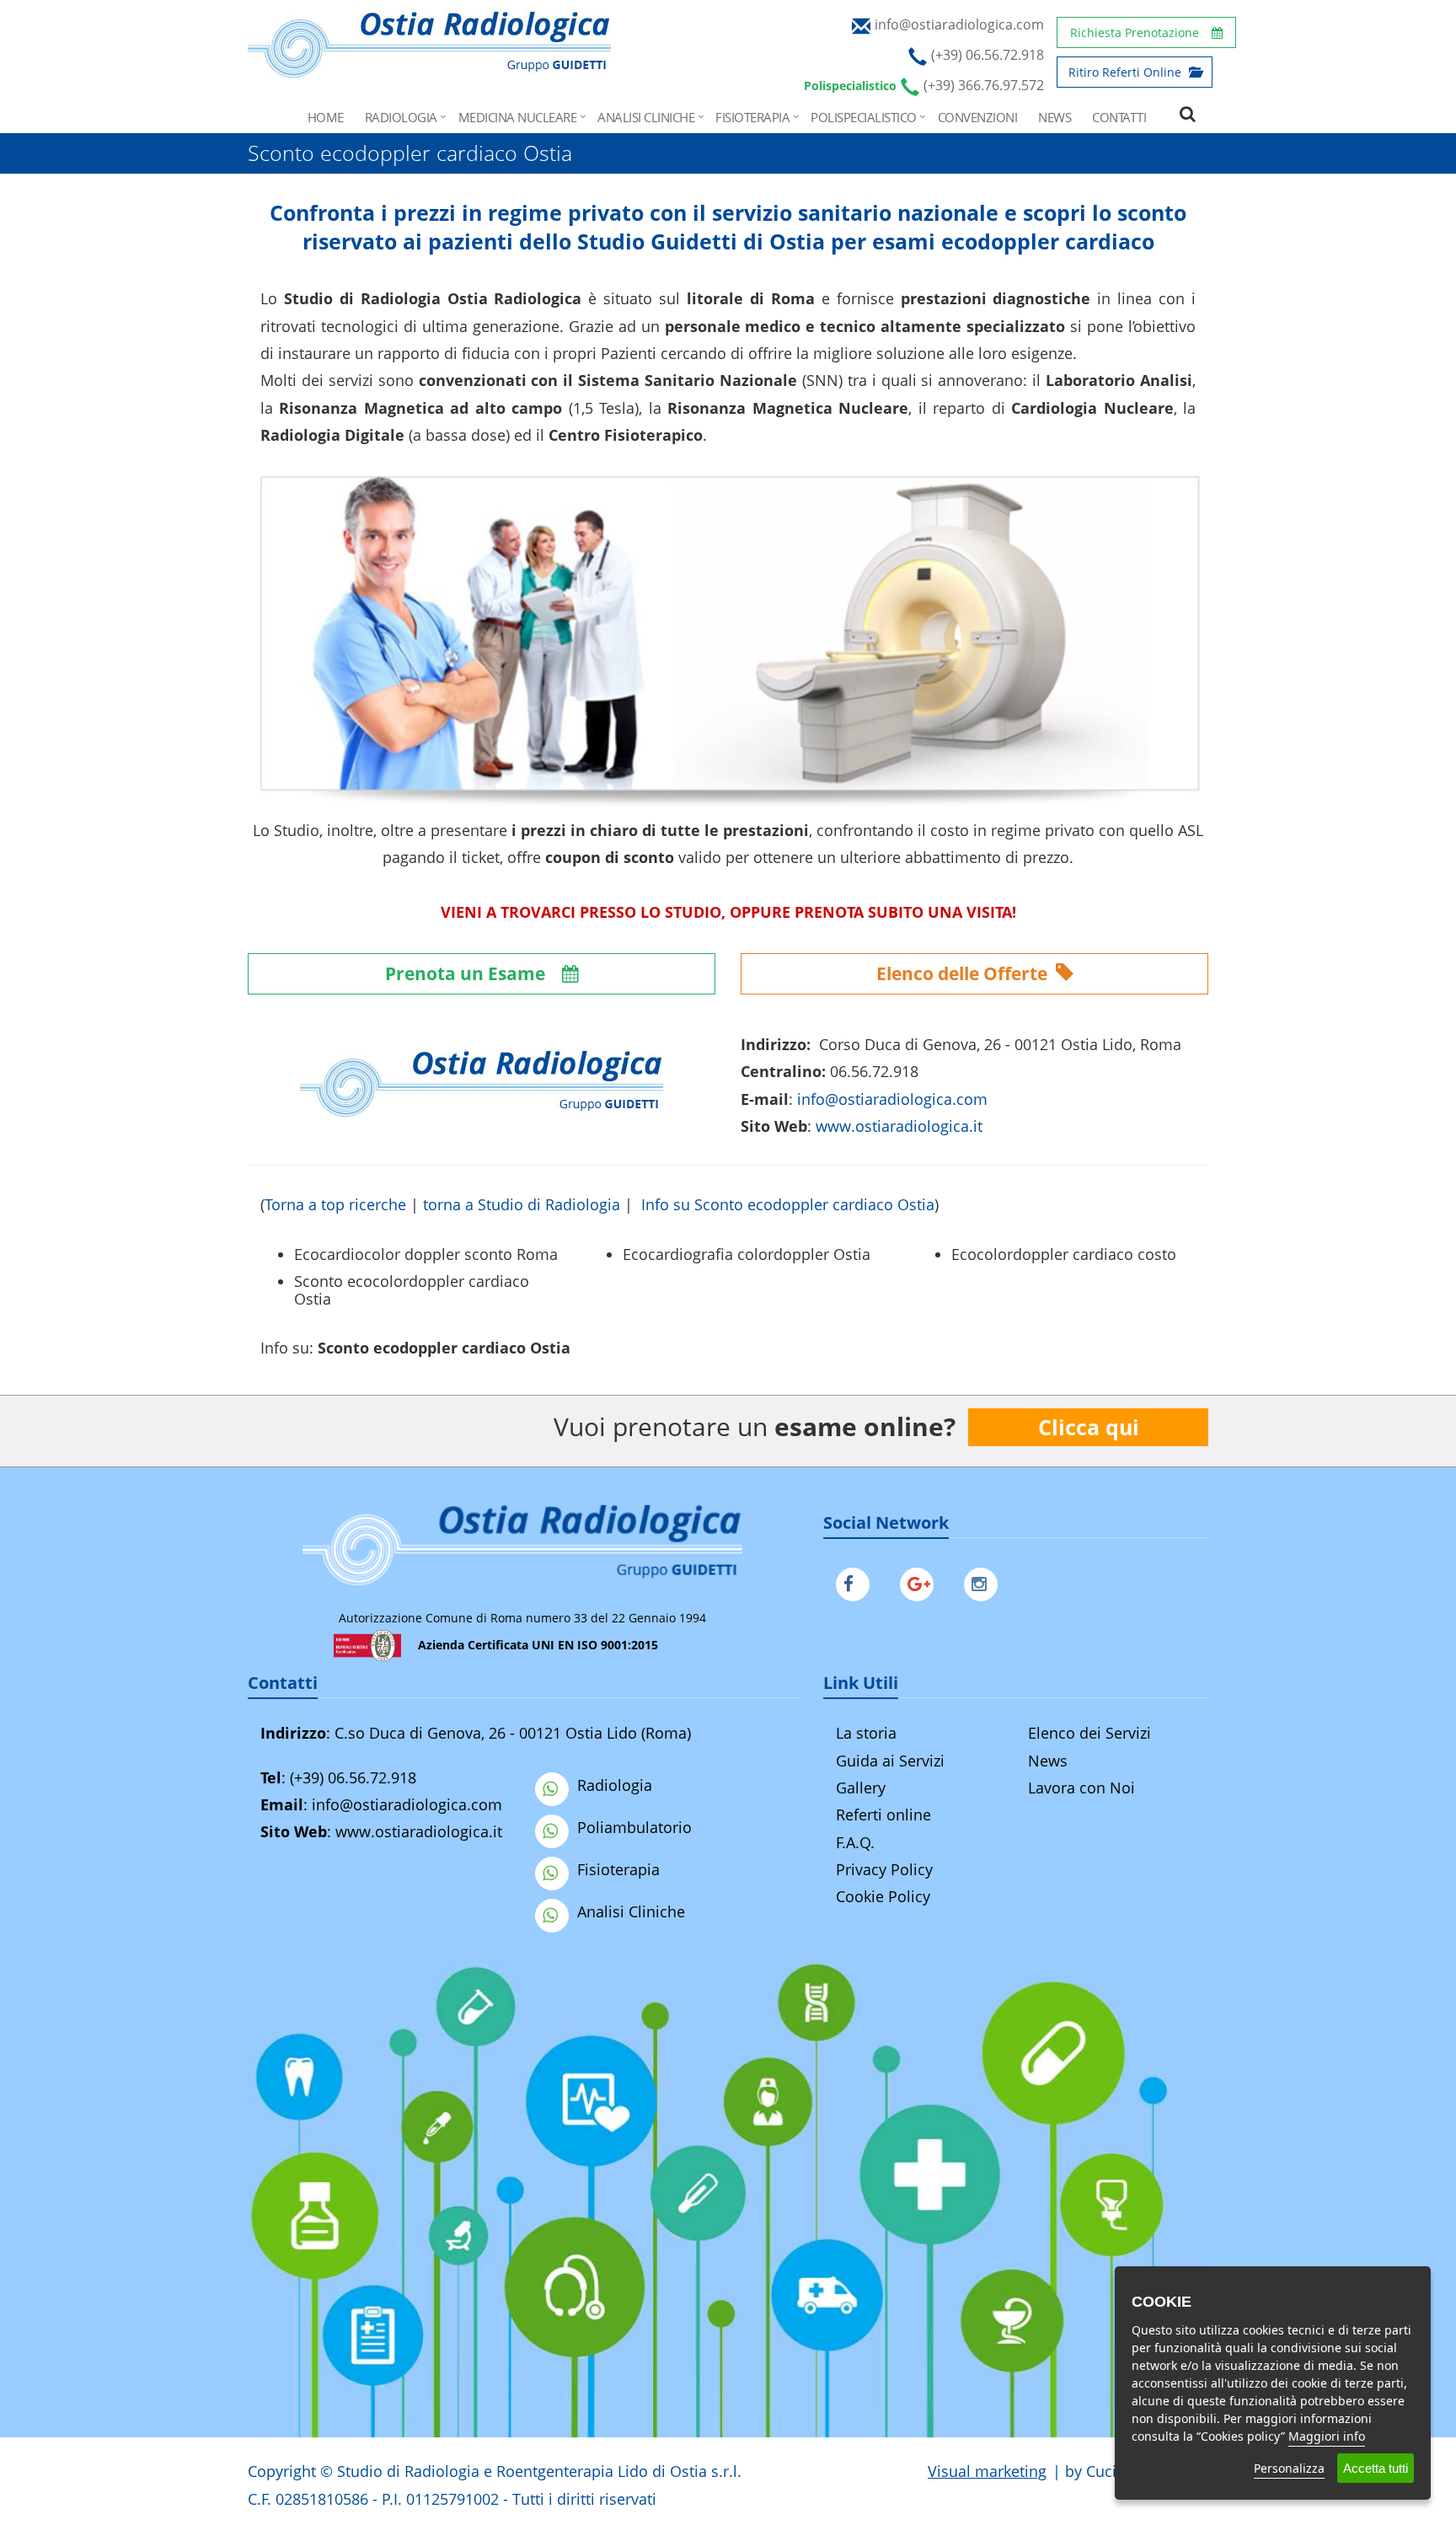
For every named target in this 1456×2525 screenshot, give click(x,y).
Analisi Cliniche (646, 117)
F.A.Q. (855, 1842)
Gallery (861, 1788)
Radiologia (401, 117)
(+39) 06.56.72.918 (353, 1777)
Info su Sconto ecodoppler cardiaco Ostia (788, 1204)
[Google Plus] (921, 1581)
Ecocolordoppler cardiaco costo (1064, 1254)
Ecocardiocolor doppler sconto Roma (426, 1254)
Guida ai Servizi (890, 1761)
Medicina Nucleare (518, 117)
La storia (866, 1733)
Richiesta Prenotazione (1135, 32)
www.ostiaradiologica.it (899, 1126)
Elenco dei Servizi (1089, 1733)
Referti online (883, 1815)
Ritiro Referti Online (1127, 72)
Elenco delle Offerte (964, 973)
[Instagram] (985, 1581)
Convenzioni (978, 117)
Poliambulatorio (634, 1827)
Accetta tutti (1376, 2468)
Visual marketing (987, 2471)
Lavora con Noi (1081, 1788)
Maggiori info (1327, 2436)
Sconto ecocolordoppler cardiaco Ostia (412, 1290)
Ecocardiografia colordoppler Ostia (747, 1254)
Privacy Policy (884, 1869)
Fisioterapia (752, 117)
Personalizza (1289, 2468)
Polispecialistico (864, 117)
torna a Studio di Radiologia (522, 1204)
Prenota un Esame (467, 973)
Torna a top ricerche (335, 1204)
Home (326, 117)
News (1055, 117)
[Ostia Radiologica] (429, 69)
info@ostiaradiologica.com (407, 1804)
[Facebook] (857, 1581)
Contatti (1119, 117)
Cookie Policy (883, 1896)
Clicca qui (1089, 1427)
